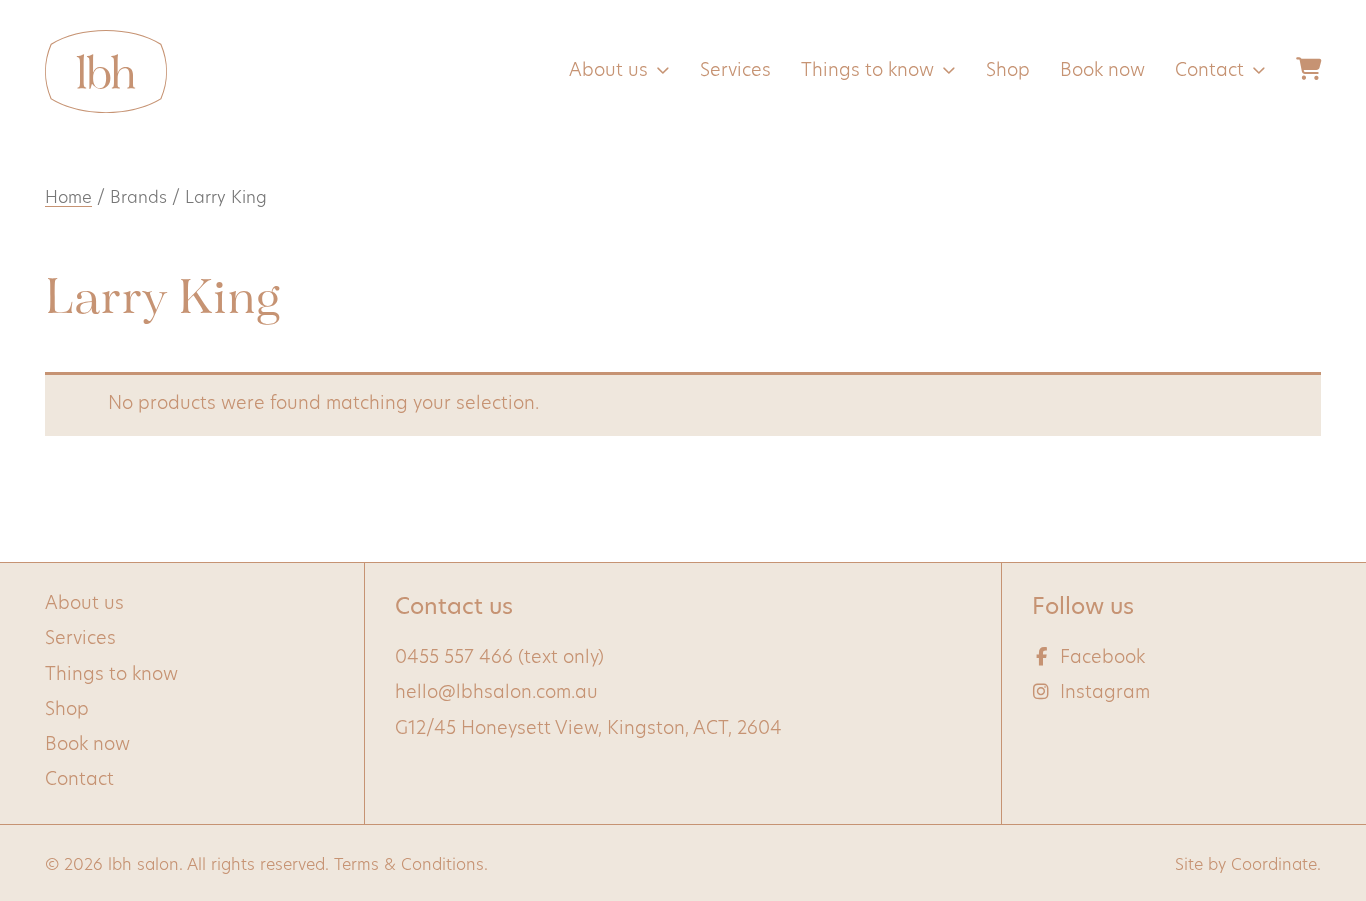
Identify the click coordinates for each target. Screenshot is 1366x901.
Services (735, 72)
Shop (1008, 72)
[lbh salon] (106, 71)
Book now (1102, 72)
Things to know (867, 72)
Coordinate (1274, 866)
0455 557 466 (454, 659)
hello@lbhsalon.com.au (496, 694)
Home (68, 199)
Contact (1209, 72)
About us (608, 72)
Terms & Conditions (409, 866)
